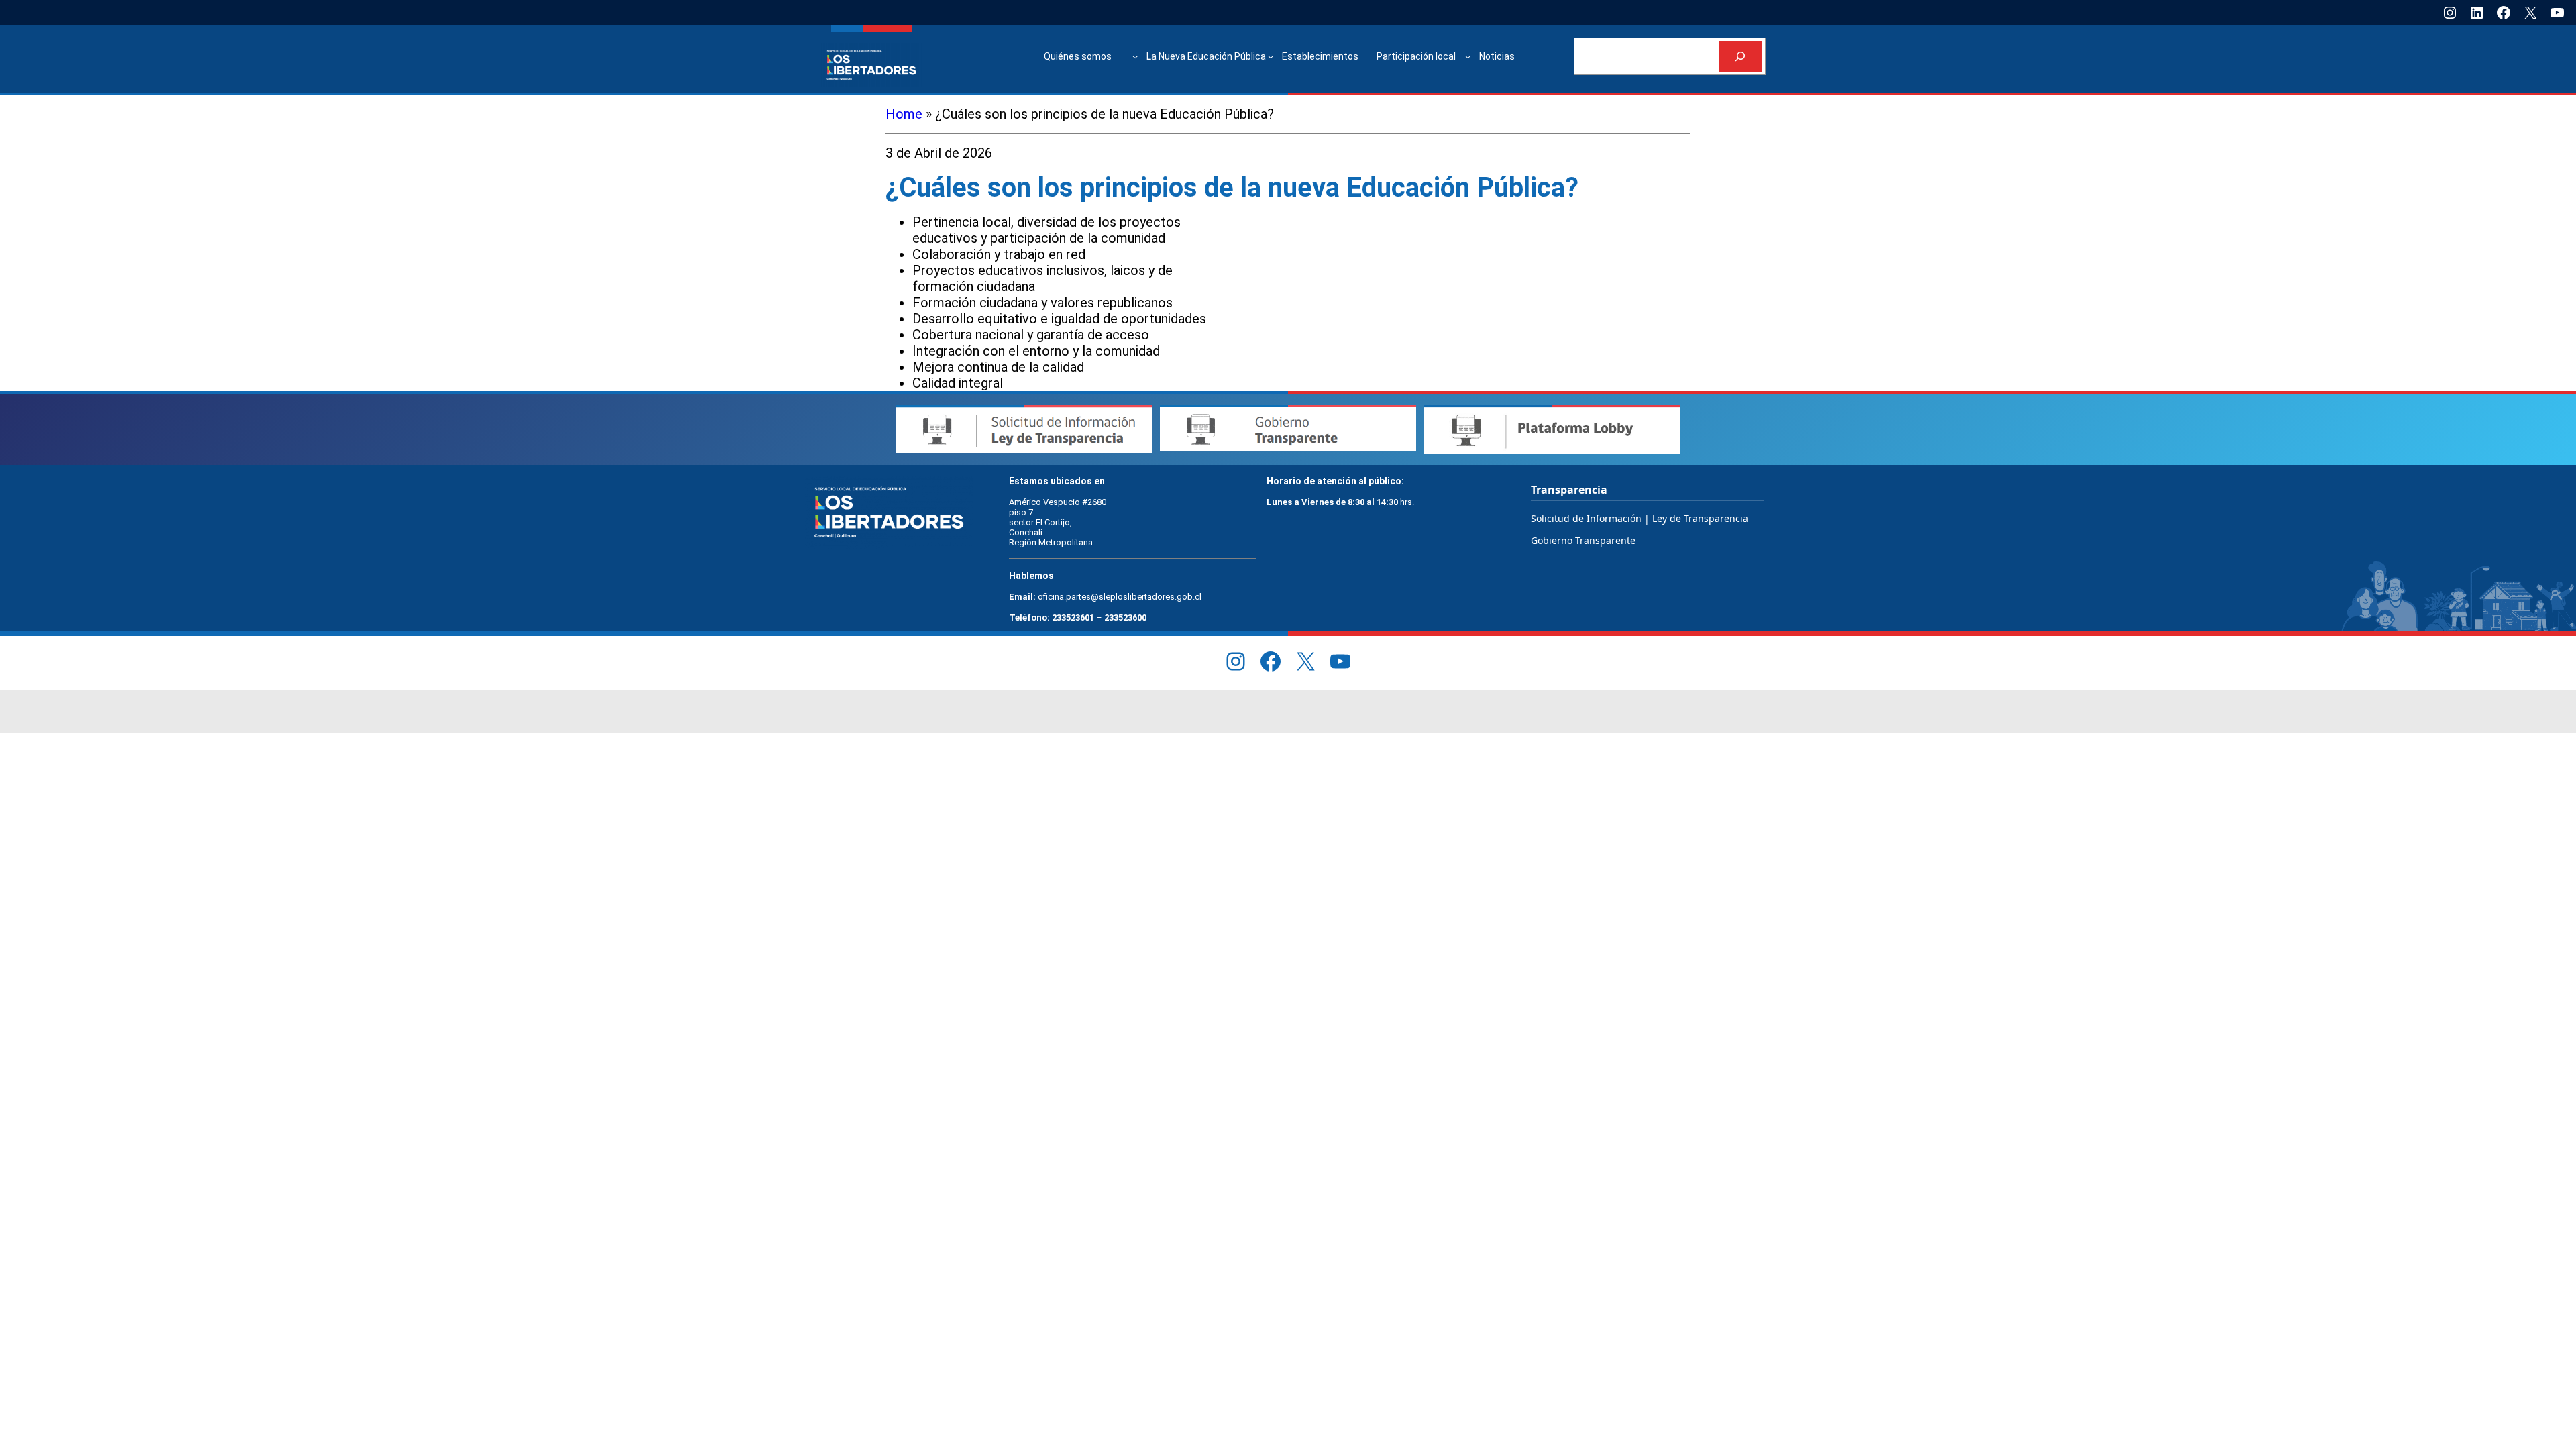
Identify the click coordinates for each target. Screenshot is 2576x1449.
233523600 (1125, 618)
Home (904, 114)
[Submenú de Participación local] (1468, 56)
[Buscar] (1740, 57)
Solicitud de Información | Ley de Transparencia (1640, 518)
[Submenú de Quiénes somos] (1135, 56)
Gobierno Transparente (1583, 540)
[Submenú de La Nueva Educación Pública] (1271, 56)
